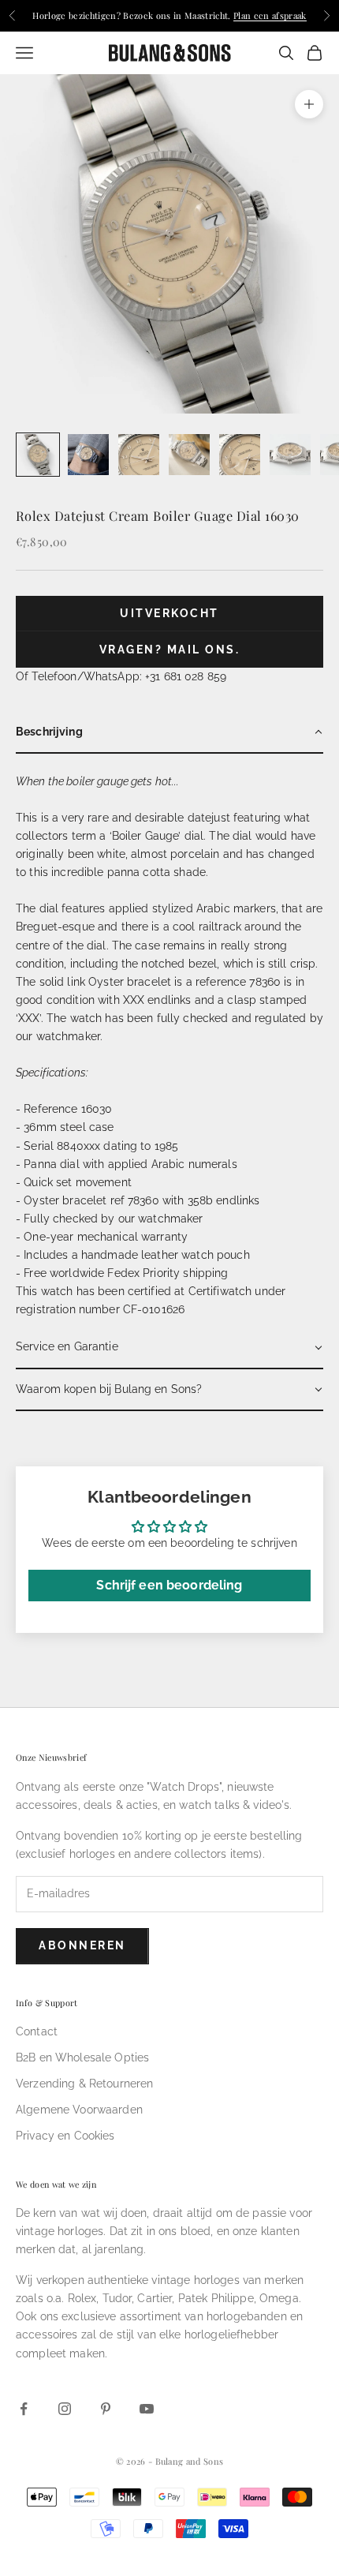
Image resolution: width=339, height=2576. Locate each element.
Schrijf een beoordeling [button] (169, 1585)
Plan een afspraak (270, 15)
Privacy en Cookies (65, 2136)
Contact (37, 2031)
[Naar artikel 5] (240, 455)
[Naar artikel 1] (38, 455)
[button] (169, 733)
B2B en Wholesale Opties (82, 2057)
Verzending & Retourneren (84, 2084)
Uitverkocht (169, 613)
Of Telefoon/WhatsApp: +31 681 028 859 (121, 676)
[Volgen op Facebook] (24, 2409)
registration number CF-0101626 (100, 1309)
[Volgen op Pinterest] (106, 2409)
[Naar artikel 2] (88, 455)
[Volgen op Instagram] (65, 2409)
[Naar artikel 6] (290, 455)
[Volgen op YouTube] (147, 2409)
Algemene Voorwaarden (79, 2110)
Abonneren (82, 1945)
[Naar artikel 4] (189, 455)
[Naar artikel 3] (139, 455)
